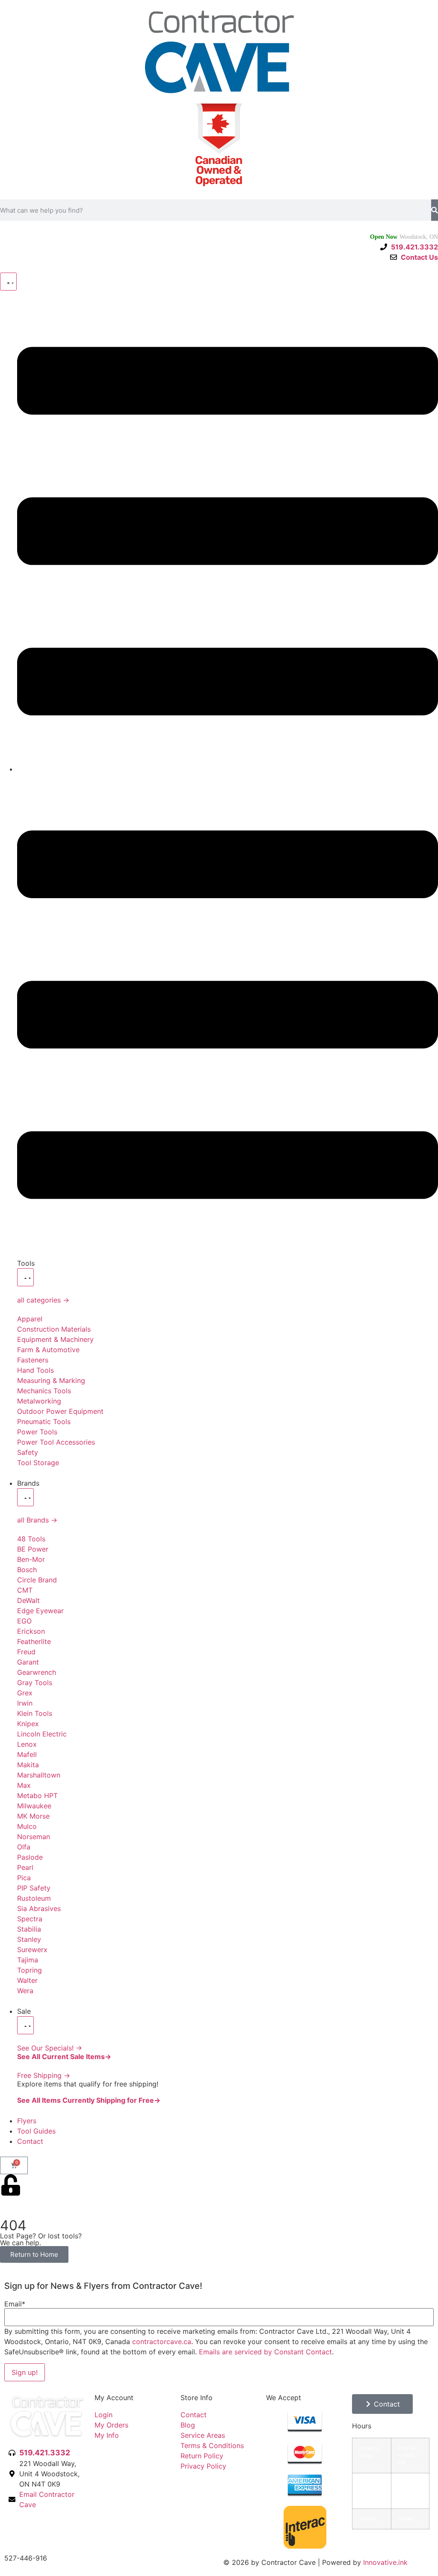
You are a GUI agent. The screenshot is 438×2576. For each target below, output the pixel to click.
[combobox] (216, 210)
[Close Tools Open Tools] (25, 1277)
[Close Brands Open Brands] (25, 1497)
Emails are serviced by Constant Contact (265, 2352)
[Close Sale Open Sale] (25, 2025)
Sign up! (25, 2372)
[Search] (435, 210)
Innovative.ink (385, 2562)
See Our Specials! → (50, 2048)
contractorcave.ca (162, 2342)
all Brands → (37, 1520)
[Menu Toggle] (8, 282)
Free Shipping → (44, 2075)
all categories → (43, 1300)
